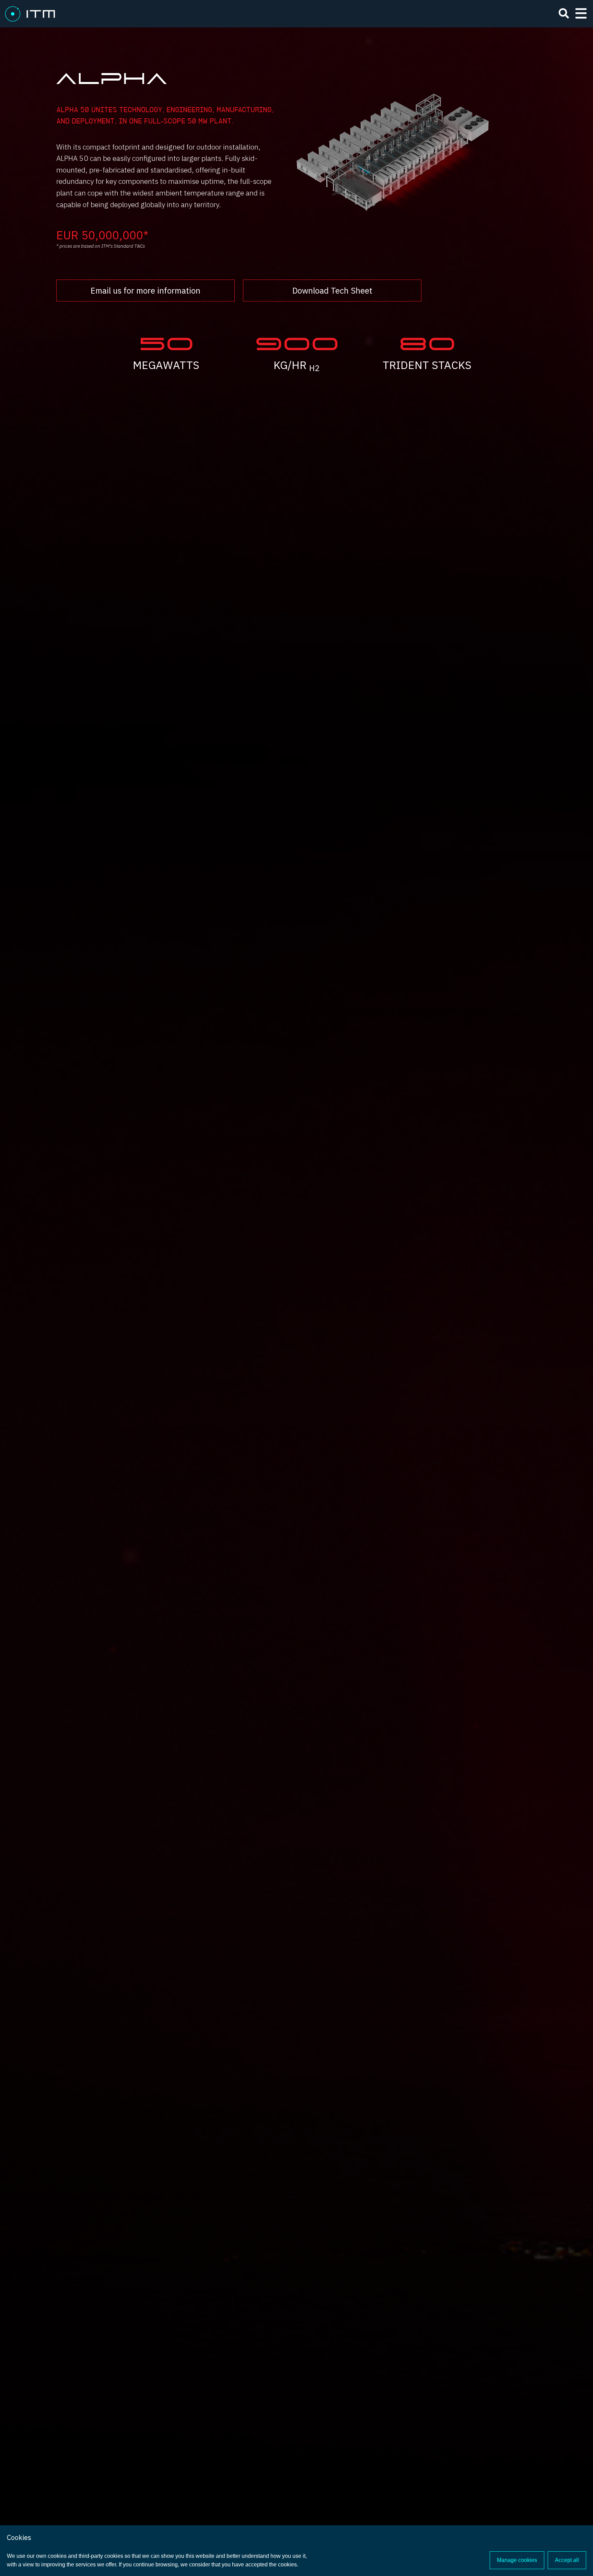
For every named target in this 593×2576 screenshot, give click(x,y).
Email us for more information (146, 290)
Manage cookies (517, 2560)
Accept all (567, 2560)
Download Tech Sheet (332, 290)
